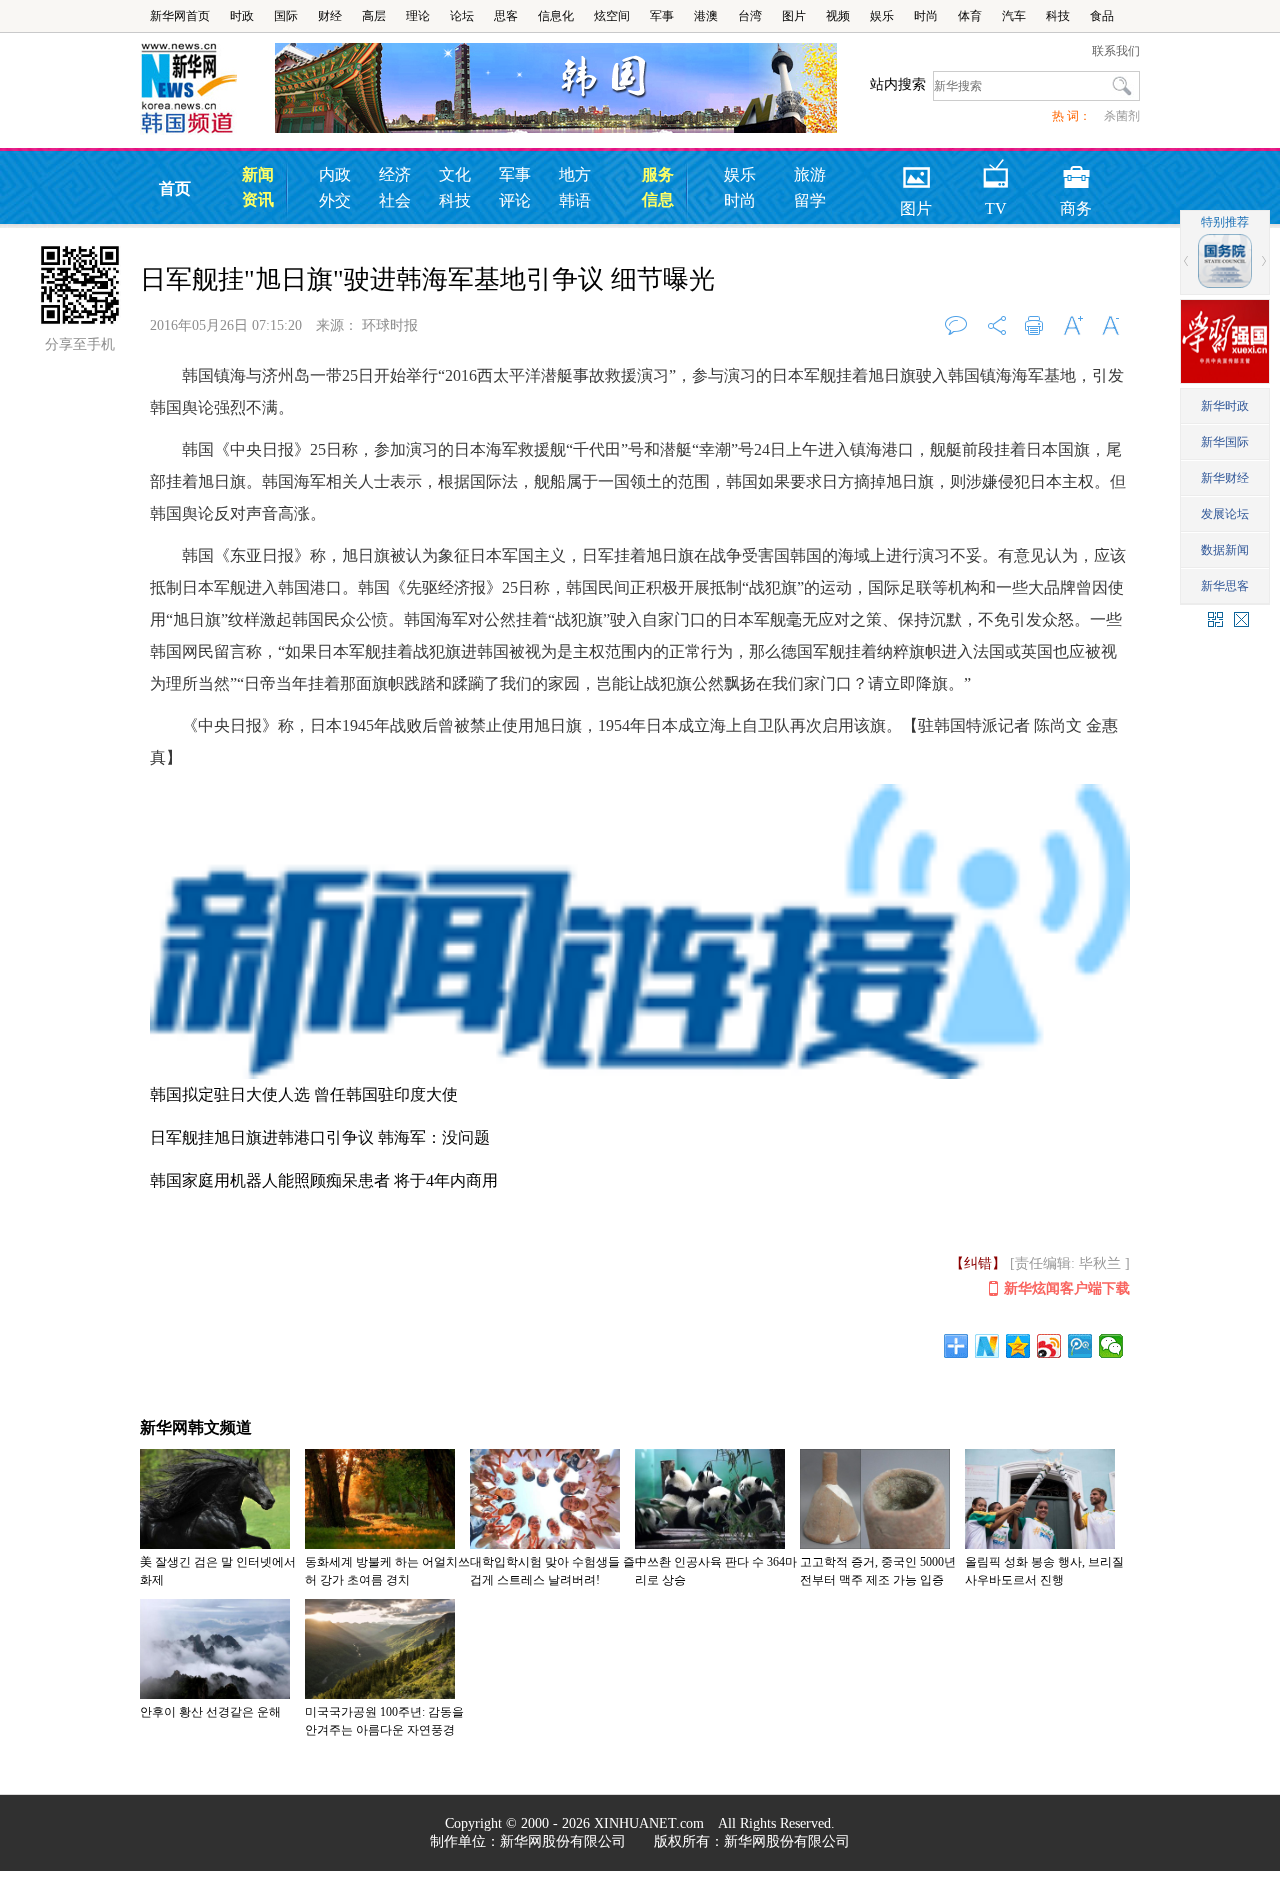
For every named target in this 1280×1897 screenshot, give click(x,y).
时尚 (926, 16)
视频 (838, 16)
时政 (242, 16)
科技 (1058, 16)
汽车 (1014, 16)
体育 (970, 16)
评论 (515, 200)
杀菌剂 (1122, 116)
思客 (506, 16)
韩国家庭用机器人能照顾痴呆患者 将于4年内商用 (324, 1180)
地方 (575, 174)
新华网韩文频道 (196, 1427)
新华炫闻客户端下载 (1067, 1288)
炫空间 (612, 16)
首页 (175, 188)
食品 (1102, 16)
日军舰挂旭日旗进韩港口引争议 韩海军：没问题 (320, 1137)
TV (996, 170)
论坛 (462, 16)
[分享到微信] (1111, 1346)
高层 (374, 16)
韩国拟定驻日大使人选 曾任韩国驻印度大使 (304, 1094)
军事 (662, 16)
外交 (335, 200)
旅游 (810, 174)
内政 (335, 174)
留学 (810, 200)
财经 (330, 16)
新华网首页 (180, 16)
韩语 (575, 200)
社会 (395, 200)
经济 (395, 174)
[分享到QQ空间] (1018, 1346)
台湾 (750, 16)
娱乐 (882, 16)
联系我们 (1116, 51)
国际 (286, 16)
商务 (1076, 170)
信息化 (556, 16)
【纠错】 (978, 1263)
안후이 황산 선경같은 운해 (210, 1712)
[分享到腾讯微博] (1080, 1346)
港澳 (706, 16)
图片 (794, 16)
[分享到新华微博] (987, 1346)
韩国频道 (207, 89)
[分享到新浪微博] (1049, 1346)
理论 (418, 16)
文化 (455, 174)
